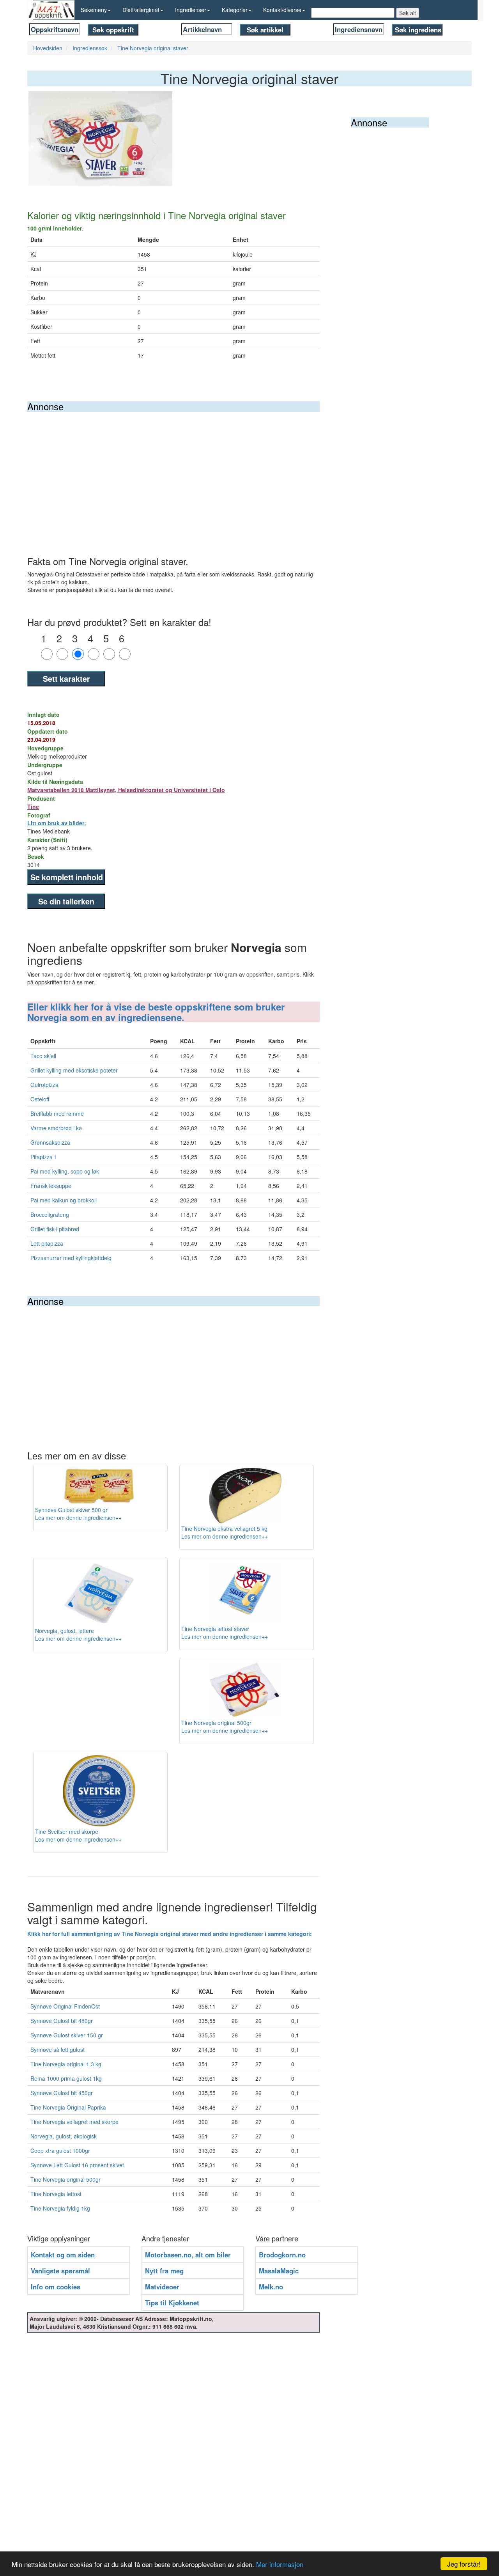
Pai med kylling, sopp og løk (65, 1171)
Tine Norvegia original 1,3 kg (66, 2064)
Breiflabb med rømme (57, 1113)
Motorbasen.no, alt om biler (188, 2255)
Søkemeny (94, 10)
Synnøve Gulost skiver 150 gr (67, 2035)
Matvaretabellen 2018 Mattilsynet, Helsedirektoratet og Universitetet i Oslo (126, 790)
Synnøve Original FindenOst (65, 2006)
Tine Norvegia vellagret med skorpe (74, 2122)
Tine (33, 807)
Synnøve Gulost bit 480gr (62, 2021)
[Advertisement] (173, 470)
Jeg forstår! (464, 2564)
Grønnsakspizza (50, 1142)
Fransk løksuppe (51, 1186)
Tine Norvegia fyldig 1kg (60, 2208)
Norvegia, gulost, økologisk (64, 2136)
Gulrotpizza (44, 1085)
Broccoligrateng (50, 1214)
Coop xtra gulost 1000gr (60, 2151)
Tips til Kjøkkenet (172, 2303)
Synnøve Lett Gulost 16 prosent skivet (77, 2165)
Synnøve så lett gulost (58, 2049)
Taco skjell (43, 1056)
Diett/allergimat (141, 10)
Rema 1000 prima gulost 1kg (66, 2078)
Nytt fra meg (164, 2271)
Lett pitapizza (47, 1243)
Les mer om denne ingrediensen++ (78, 1518)
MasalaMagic (279, 2271)
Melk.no (271, 2287)
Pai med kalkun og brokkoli (64, 1200)
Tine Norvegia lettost (56, 2194)
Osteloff (40, 1099)
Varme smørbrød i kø (56, 1128)
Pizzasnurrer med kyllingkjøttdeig (71, 1258)
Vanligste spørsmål (60, 2271)
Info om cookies (56, 2287)
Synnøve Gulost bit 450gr (62, 2093)
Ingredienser (191, 10)
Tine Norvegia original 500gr (65, 2179)
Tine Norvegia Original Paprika (68, 2107)
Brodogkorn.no (282, 2255)
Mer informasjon (280, 2564)
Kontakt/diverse (282, 10)
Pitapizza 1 (44, 1157)
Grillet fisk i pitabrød (55, 1229)
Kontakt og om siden (63, 2255)
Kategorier (235, 10)
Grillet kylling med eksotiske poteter (74, 1070)
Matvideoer (162, 2287)
